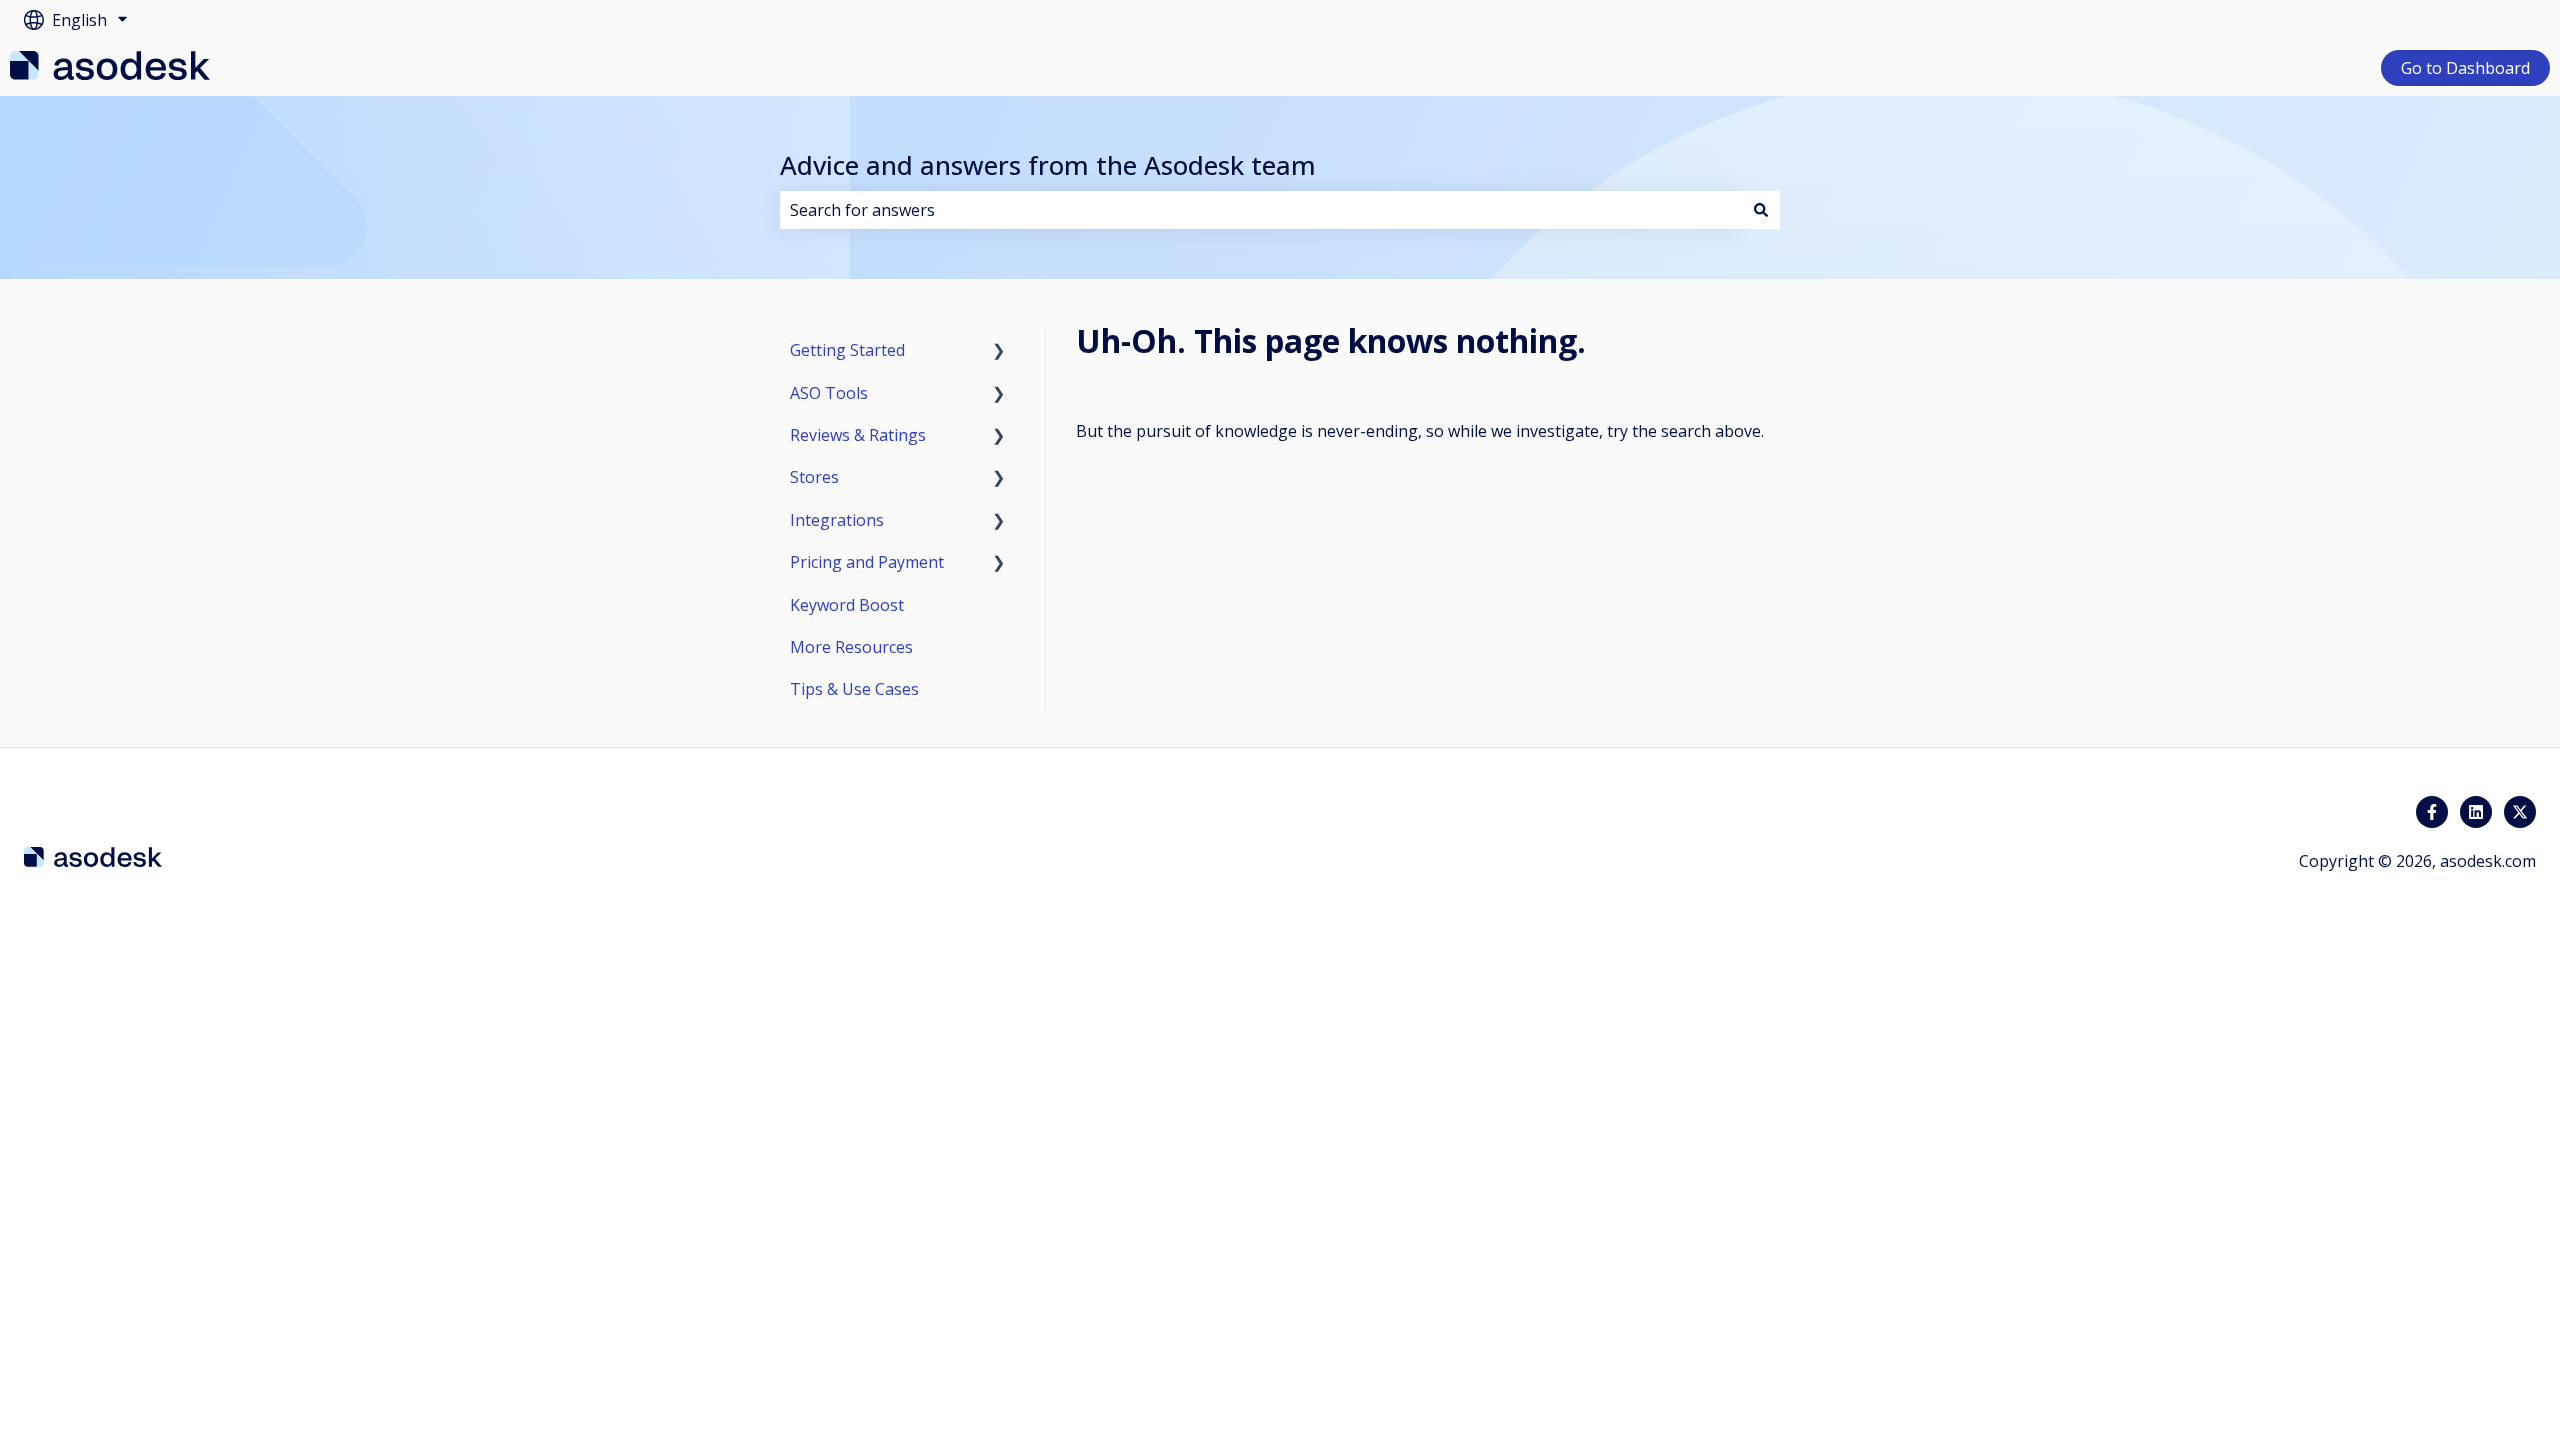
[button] (999, 351)
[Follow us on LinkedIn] (2476, 812)
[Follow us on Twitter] (2520, 812)
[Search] (1761, 210)
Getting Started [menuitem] (847, 350)
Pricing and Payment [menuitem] (867, 562)
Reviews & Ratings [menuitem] (858, 435)
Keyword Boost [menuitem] (847, 605)
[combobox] (1261, 210)
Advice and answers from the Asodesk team (1048, 165)
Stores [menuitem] (814, 477)
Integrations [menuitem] (837, 520)
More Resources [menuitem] (851, 647)
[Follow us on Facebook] (2432, 812)
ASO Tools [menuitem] (829, 393)
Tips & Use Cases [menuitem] (854, 689)
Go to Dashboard (2465, 68)
